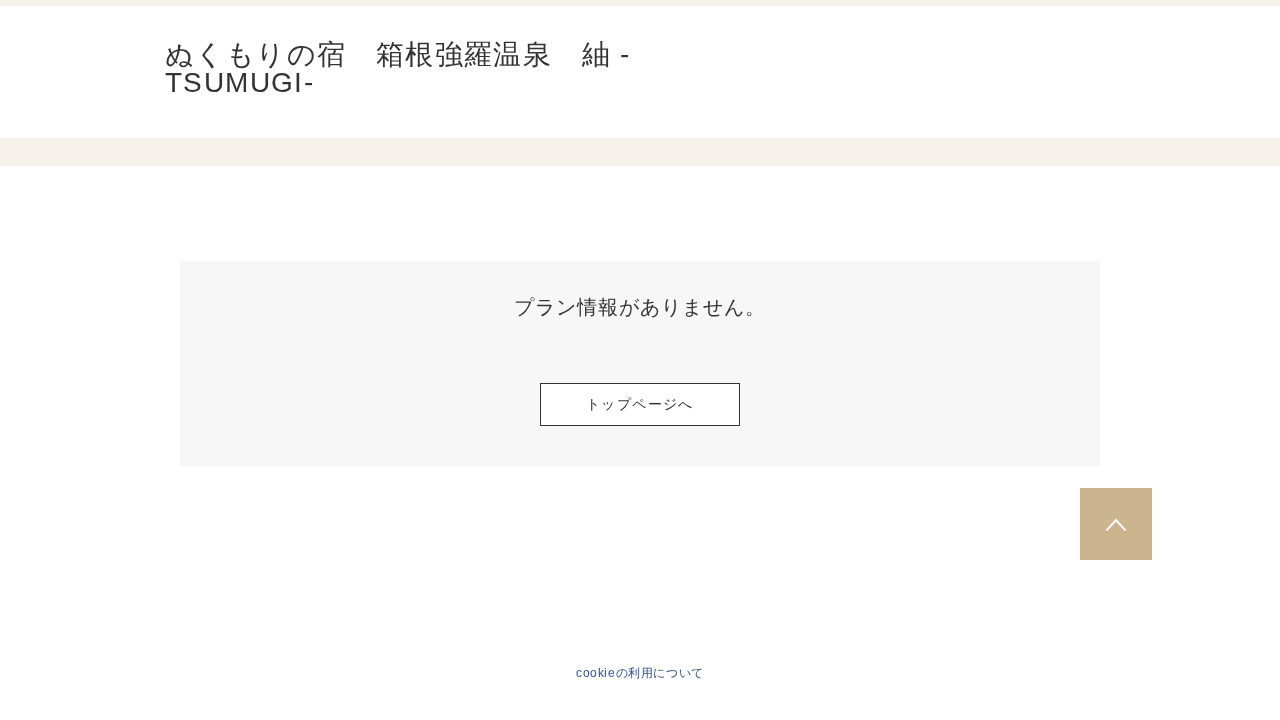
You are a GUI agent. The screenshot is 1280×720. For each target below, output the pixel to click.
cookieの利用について (640, 673)
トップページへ (640, 404)
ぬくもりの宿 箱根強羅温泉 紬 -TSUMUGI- (398, 69)
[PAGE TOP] (1116, 524)
